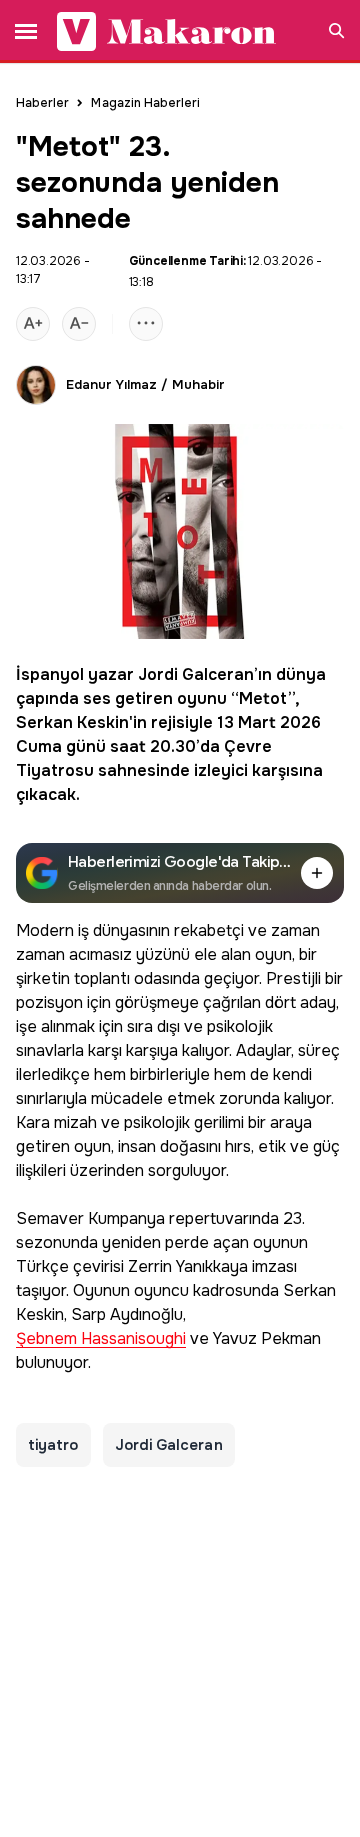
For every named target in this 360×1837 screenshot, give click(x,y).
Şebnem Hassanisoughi (101, 1339)
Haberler (42, 103)
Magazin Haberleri (145, 103)
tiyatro (53, 1445)
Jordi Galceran (196, 674)
